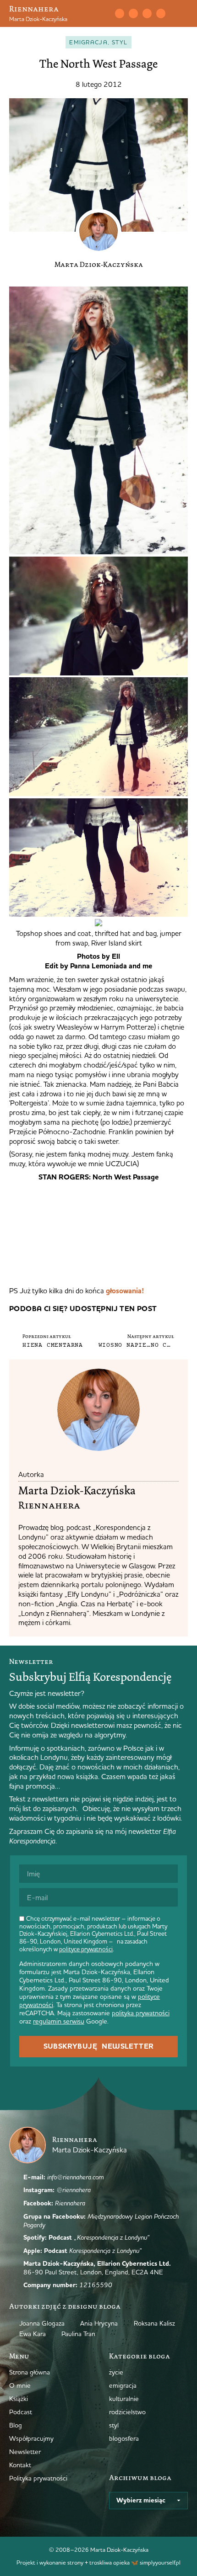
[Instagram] (133, 13)
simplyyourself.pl (160, 2562)
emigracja (88, 42)
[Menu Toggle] (184, 14)
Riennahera (34, 9)
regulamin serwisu (59, 2021)
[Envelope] (120, 13)
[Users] (161, 13)
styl (120, 42)
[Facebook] (147, 13)
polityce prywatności (86, 1949)
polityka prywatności (141, 2013)
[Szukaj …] (100, 14)
